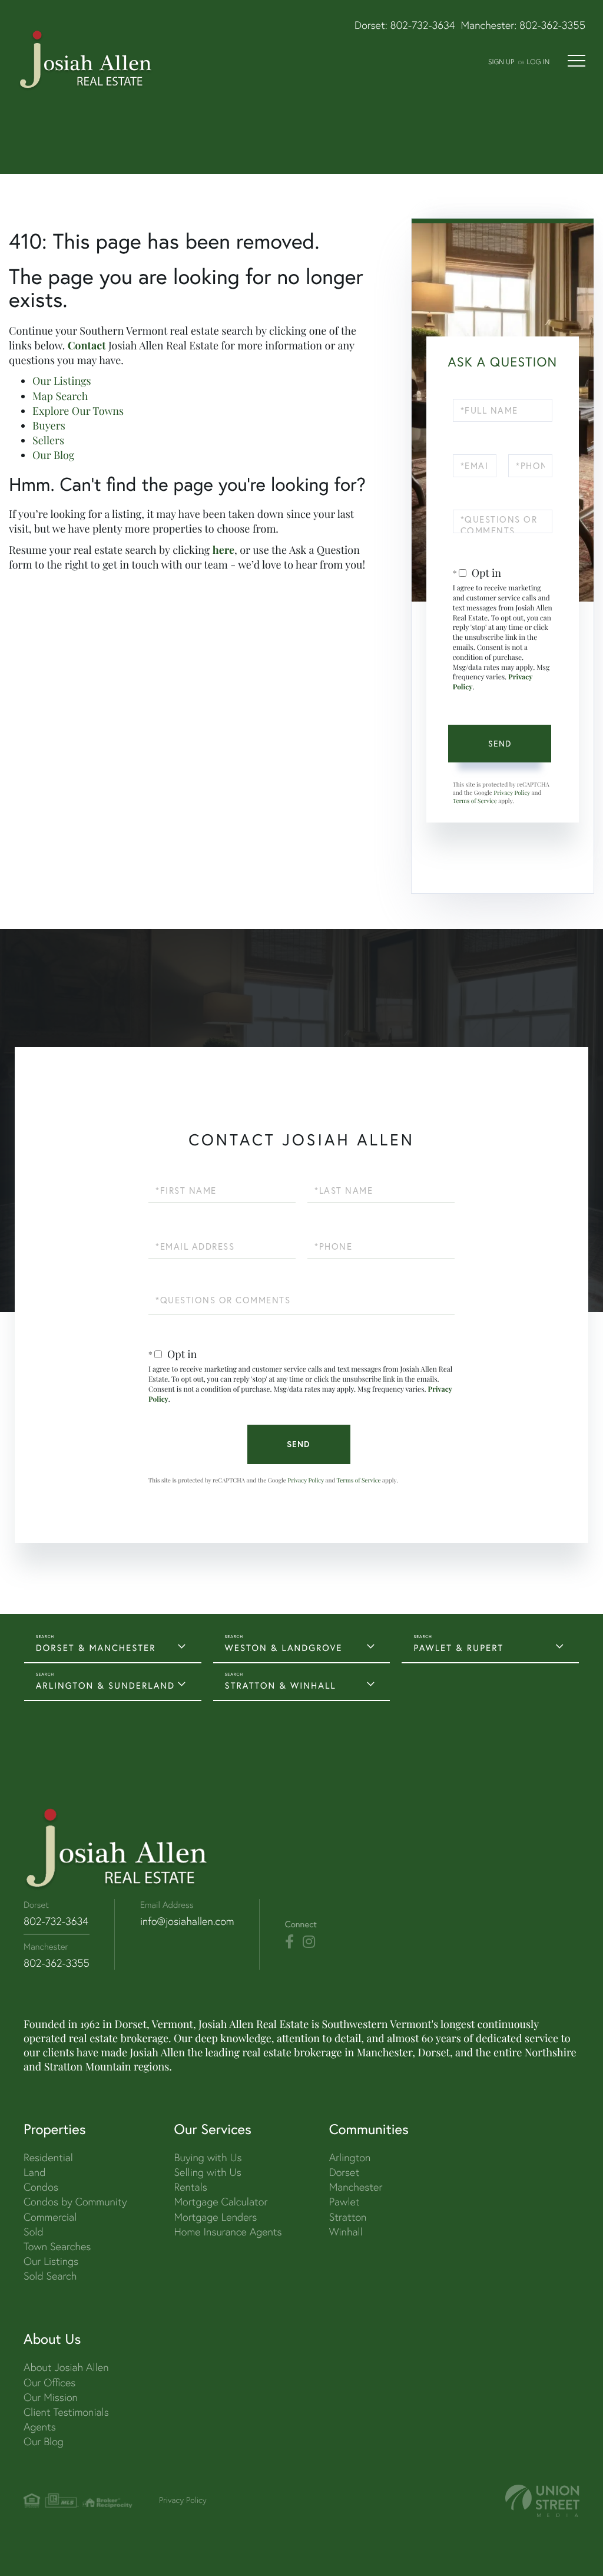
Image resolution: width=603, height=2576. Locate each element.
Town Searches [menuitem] (57, 2246)
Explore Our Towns (78, 411)
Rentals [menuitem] (190, 2187)
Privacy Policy (512, 792)
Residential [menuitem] (48, 2157)
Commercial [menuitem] (50, 2217)
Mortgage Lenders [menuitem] (215, 2217)
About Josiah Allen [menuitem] (66, 2367)
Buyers (49, 425)
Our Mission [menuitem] (51, 2397)
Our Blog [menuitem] (44, 2441)
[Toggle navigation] (577, 61)
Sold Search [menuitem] (50, 2276)
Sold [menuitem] (34, 2232)
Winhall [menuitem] (346, 2232)
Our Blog (53, 455)
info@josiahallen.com (187, 1921)
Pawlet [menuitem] (344, 2202)
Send (500, 744)
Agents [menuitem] (40, 2427)
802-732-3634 (423, 25)
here (223, 550)
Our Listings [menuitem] (51, 2261)
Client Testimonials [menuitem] (66, 2412)
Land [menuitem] (34, 2172)
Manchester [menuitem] (356, 2187)
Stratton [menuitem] (348, 2217)
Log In (538, 62)
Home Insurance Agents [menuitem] (228, 2232)
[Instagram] (309, 1942)
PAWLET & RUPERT (458, 1648)
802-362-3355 (552, 25)
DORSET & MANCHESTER (96, 1648)
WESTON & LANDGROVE (284, 1648)
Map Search (60, 396)
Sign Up (501, 62)
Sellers (48, 440)
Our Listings (62, 381)
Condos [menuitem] (41, 2187)
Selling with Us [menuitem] (207, 2172)
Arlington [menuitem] (350, 2157)
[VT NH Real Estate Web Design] (542, 2501)
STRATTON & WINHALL (281, 1685)
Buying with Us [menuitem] (208, 2157)
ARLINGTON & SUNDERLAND (105, 1685)
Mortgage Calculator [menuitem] (221, 2202)
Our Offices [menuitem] (49, 2382)
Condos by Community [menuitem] (75, 2202)
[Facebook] (289, 1942)
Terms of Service (475, 801)
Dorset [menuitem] (344, 2172)
